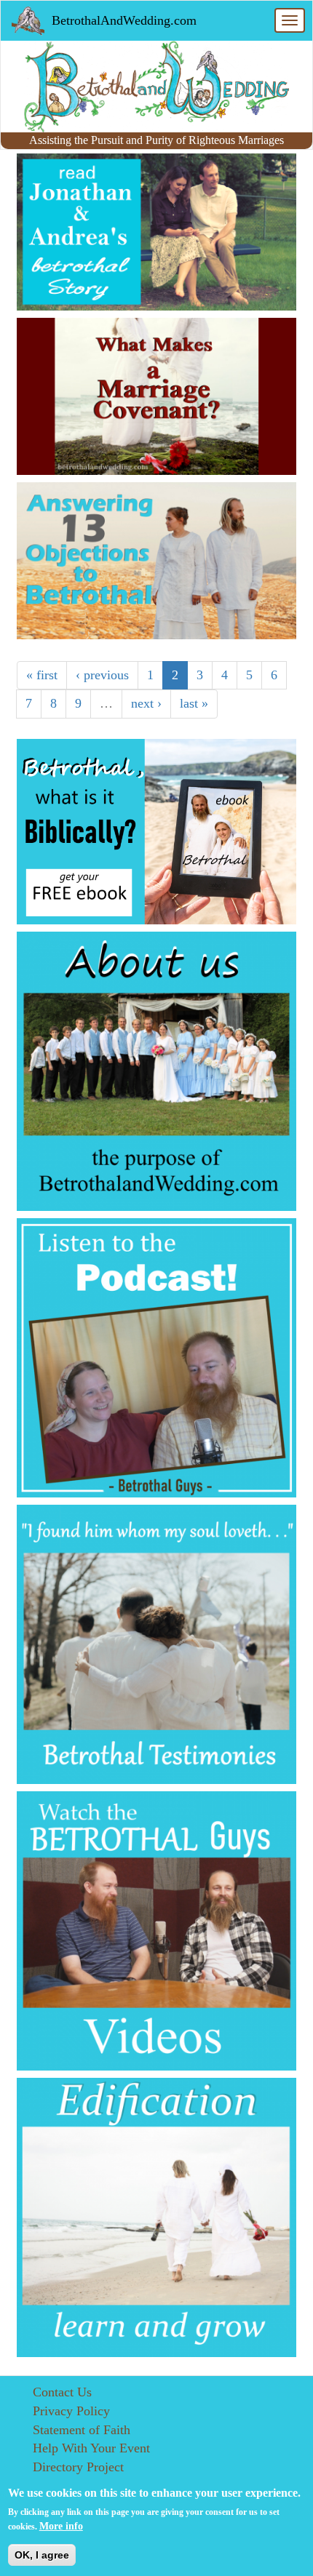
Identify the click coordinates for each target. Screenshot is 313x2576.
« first (42, 675)
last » (194, 703)
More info (61, 2526)
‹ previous (102, 675)
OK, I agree (42, 2555)
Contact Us (62, 2392)
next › (146, 703)
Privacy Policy (71, 2411)
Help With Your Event (91, 2448)
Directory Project (78, 2467)
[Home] (156, 87)
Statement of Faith (82, 2430)
